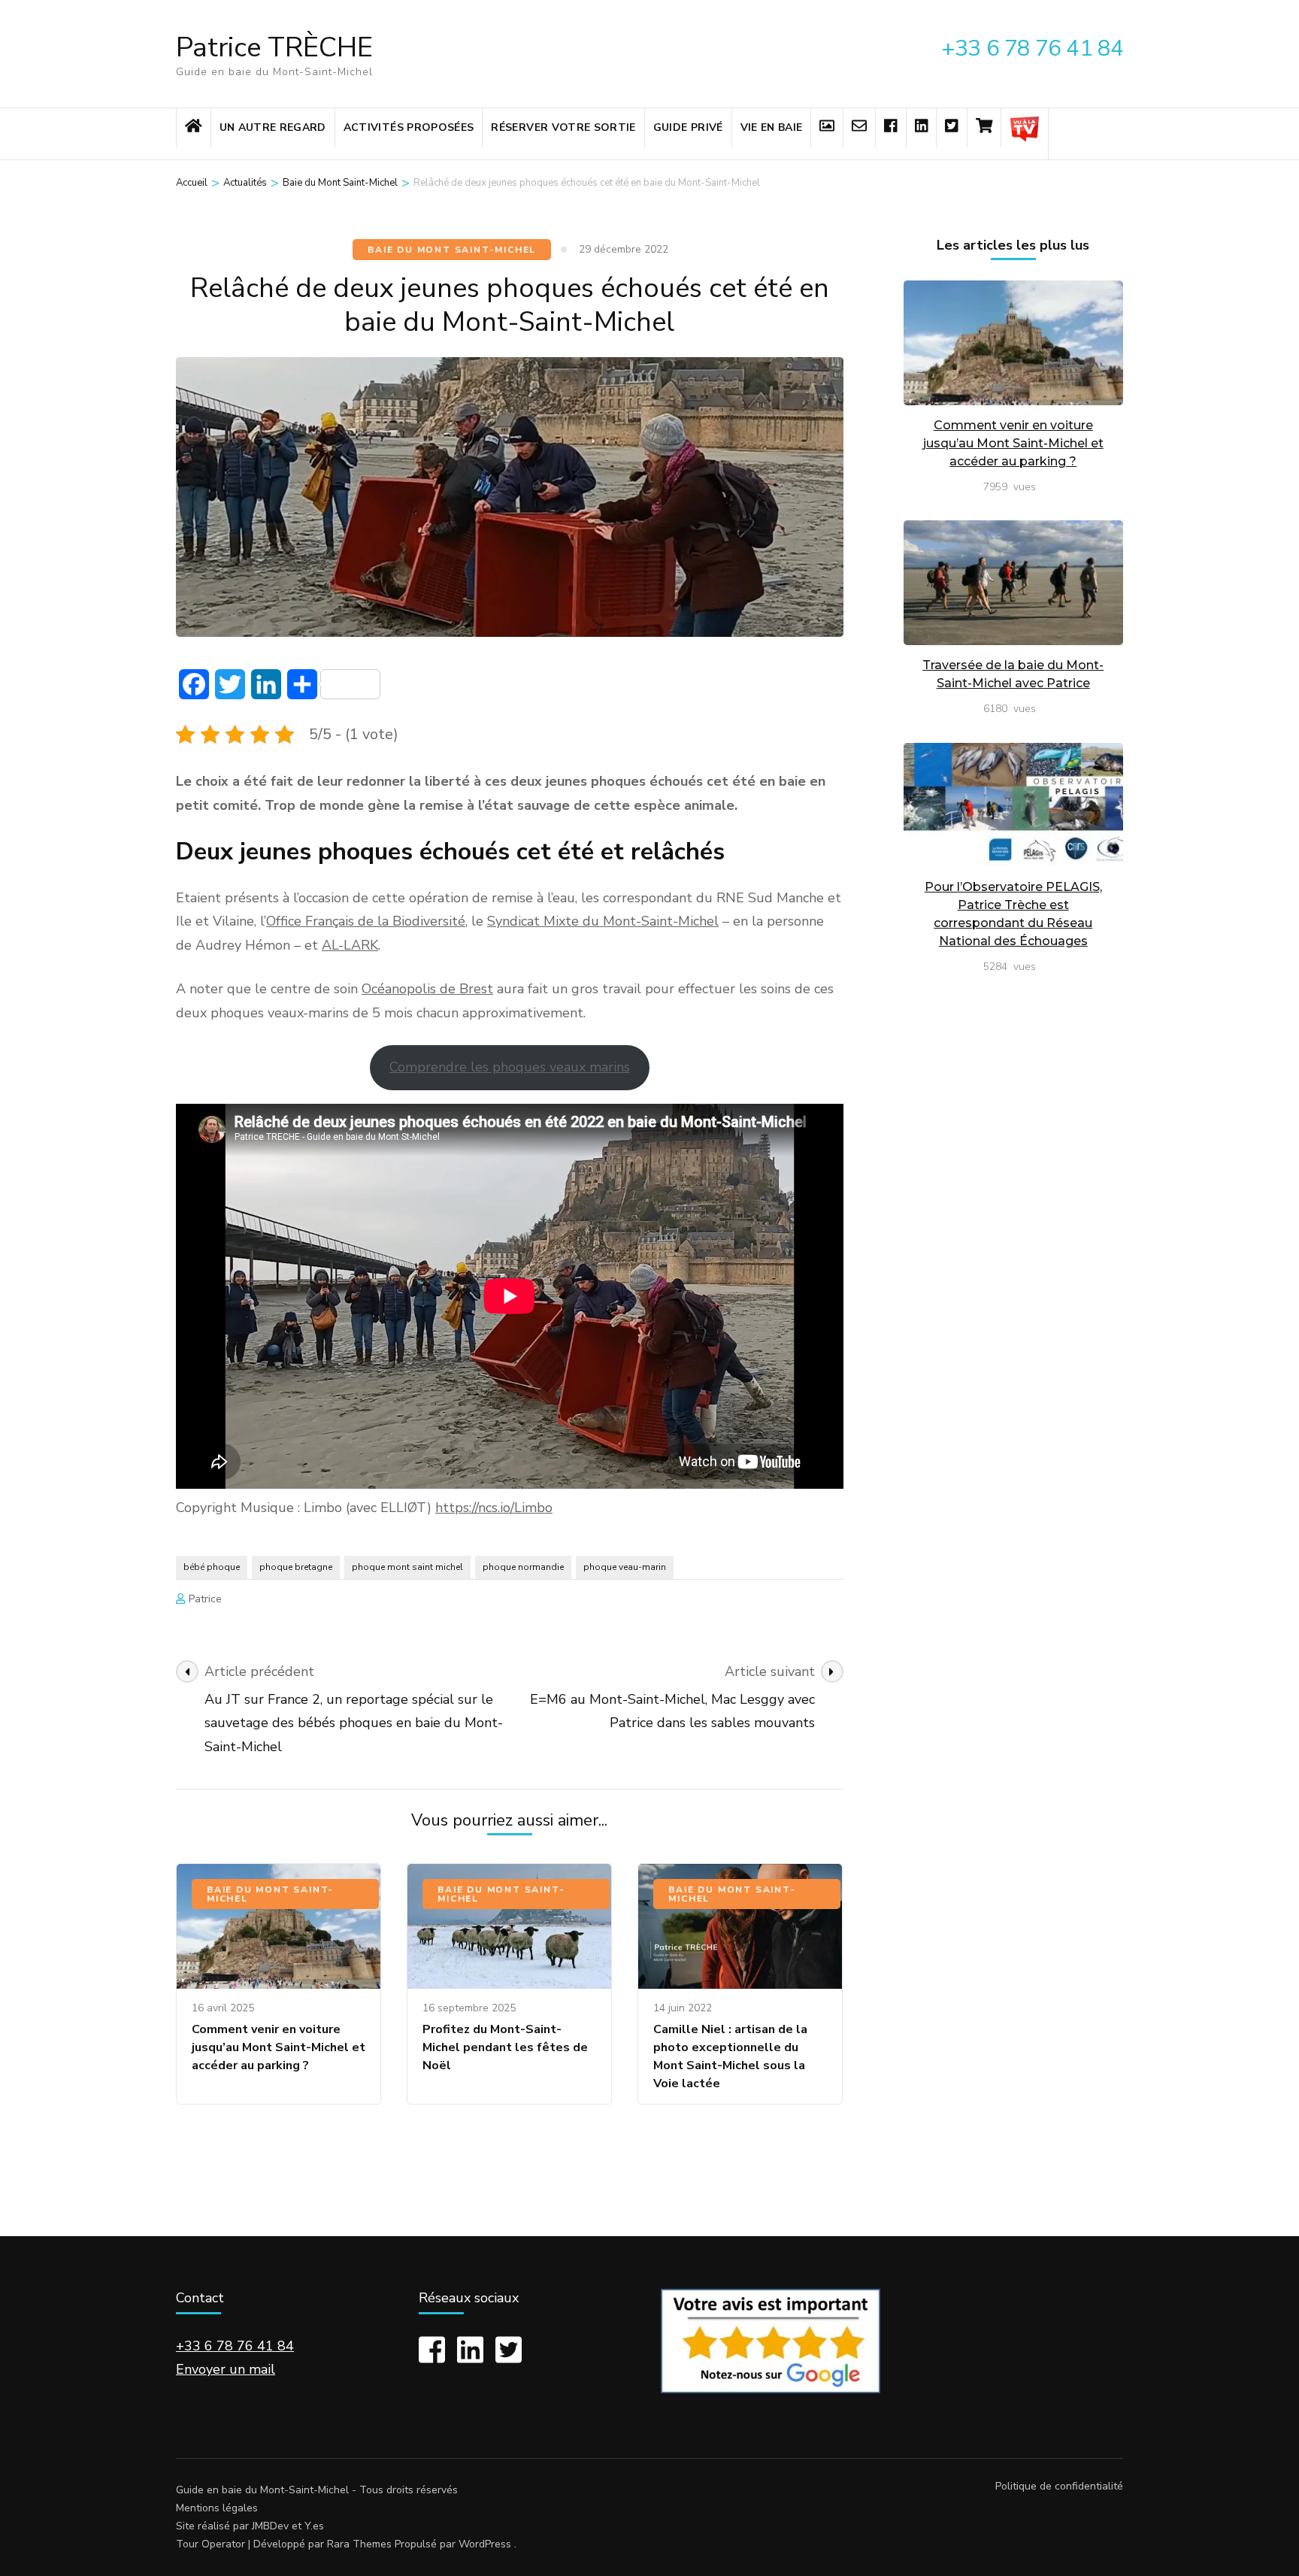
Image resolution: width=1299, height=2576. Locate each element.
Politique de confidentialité (1059, 2487)
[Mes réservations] (984, 128)
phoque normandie (523, 1567)
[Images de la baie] (827, 128)
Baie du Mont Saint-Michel (452, 250)
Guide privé (688, 127)
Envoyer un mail (226, 2369)
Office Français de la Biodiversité (366, 921)
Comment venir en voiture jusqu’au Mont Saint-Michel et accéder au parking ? (279, 2047)
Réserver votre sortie (563, 127)
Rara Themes (359, 2544)
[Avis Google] (771, 2389)
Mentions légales (217, 2508)
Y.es (314, 2526)
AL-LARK (350, 945)
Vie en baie (772, 127)
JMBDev (270, 2526)
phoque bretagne (296, 1567)
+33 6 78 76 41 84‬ (235, 2346)
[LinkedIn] (922, 128)
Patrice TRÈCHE (274, 48)
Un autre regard (273, 127)
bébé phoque (212, 1567)
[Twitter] (952, 128)
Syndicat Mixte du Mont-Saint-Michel (603, 921)
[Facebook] (891, 128)
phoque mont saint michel (407, 1567)
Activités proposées (409, 127)
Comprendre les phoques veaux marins (510, 1067)
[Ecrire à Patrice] (859, 128)
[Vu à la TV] (1025, 134)
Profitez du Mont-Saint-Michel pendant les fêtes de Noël (505, 2047)
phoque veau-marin (625, 1567)
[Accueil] (194, 128)
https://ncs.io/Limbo (494, 1508)
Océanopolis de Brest (427, 989)
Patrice (205, 1599)
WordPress (485, 2544)
